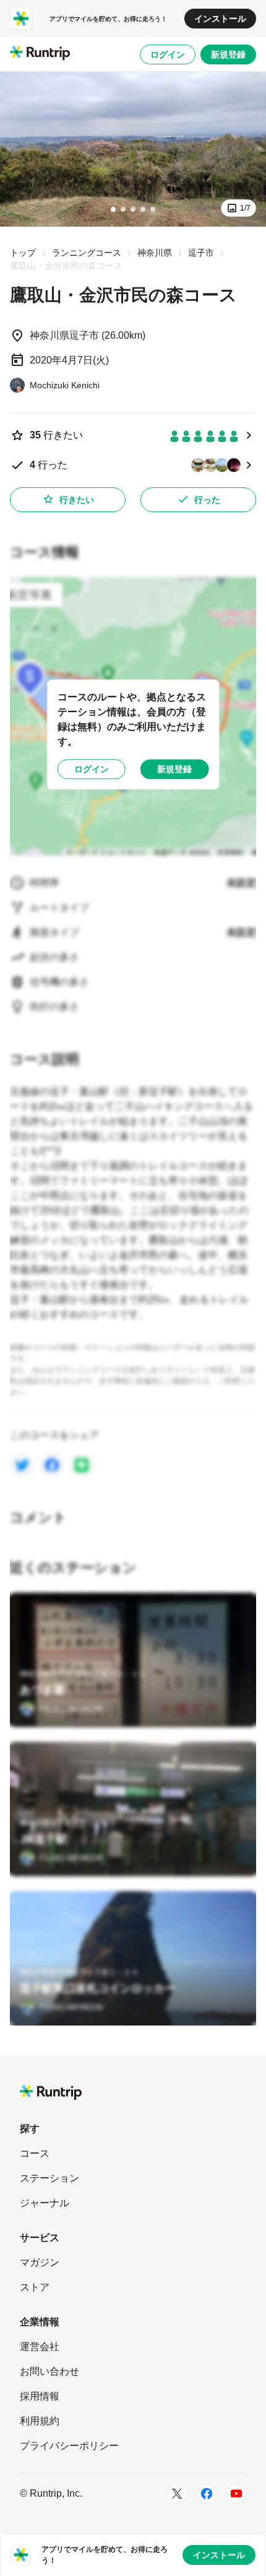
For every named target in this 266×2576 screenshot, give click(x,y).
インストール (220, 19)
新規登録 (228, 54)
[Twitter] (177, 2494)
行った (207, 500)
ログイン (168, 54)
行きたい (77, 500)
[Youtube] (236, 2494)
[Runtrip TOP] (40, 54)
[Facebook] (207, 2494)
